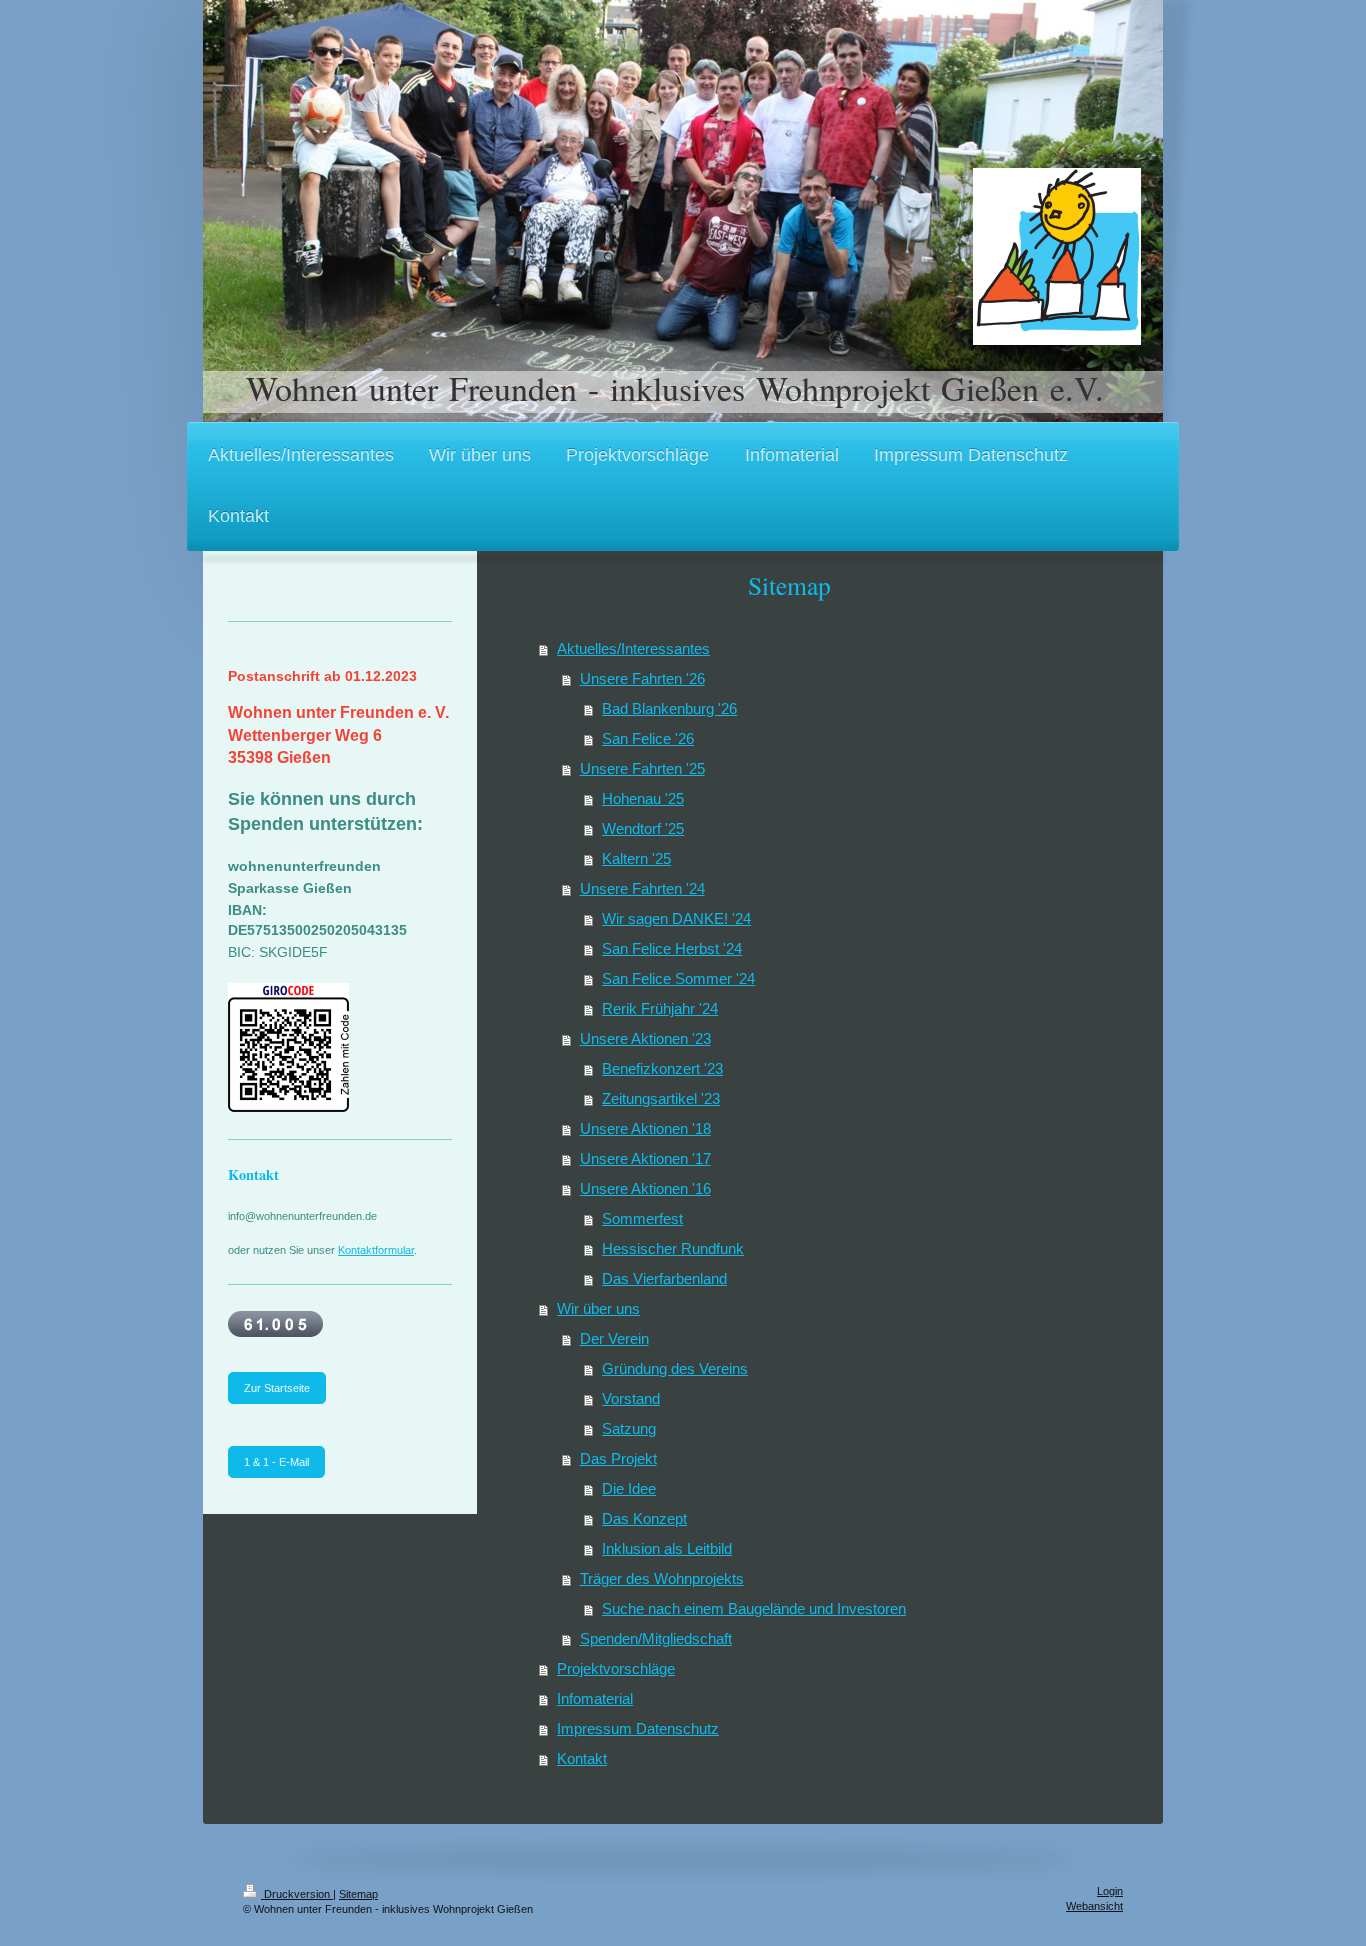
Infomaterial (595, 1698)
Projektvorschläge (616, 1668)
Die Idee (629, 1488)
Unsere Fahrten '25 (642, 768)
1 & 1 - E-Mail (276, 1462)
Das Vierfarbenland (664, 1278)
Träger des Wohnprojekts (662, 1578)
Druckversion (297, 1894)
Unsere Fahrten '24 (642, 888)
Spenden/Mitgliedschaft (656, 1638)
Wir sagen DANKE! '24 (676, 918)
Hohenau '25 (643, 798)
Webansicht (1094, 1906)
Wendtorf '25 (643, 828)
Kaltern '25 (636, 858)
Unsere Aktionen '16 (645, 1188)
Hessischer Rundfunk (673, 1248)
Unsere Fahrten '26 (642, 678)
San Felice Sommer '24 (678, 978)
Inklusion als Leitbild (667, 1548)
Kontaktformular (376, 1250)
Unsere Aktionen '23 (645, 1038)
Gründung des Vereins (675, 1368)
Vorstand (631, 1398)
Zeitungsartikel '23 (661, 1098)
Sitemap (358, 1894)
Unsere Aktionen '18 (645, 1128)
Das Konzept (644, 1518)
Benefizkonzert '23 (662, 1068)
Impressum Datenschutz (638, 1728)
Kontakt (582, 1758)
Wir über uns (598, 1308)
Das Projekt (618, 1458)
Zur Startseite (277, 1388)
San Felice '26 (648, 738)
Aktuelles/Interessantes (633, 648)
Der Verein (614, 1338)
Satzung (629, 1428)
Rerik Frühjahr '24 (660, 1008)
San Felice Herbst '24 (672, 948)
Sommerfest (642, 1218)
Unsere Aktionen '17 (645, 1158)
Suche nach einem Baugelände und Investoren (754, 1608)
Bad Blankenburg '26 (669, 708)
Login (1110, 1891)
